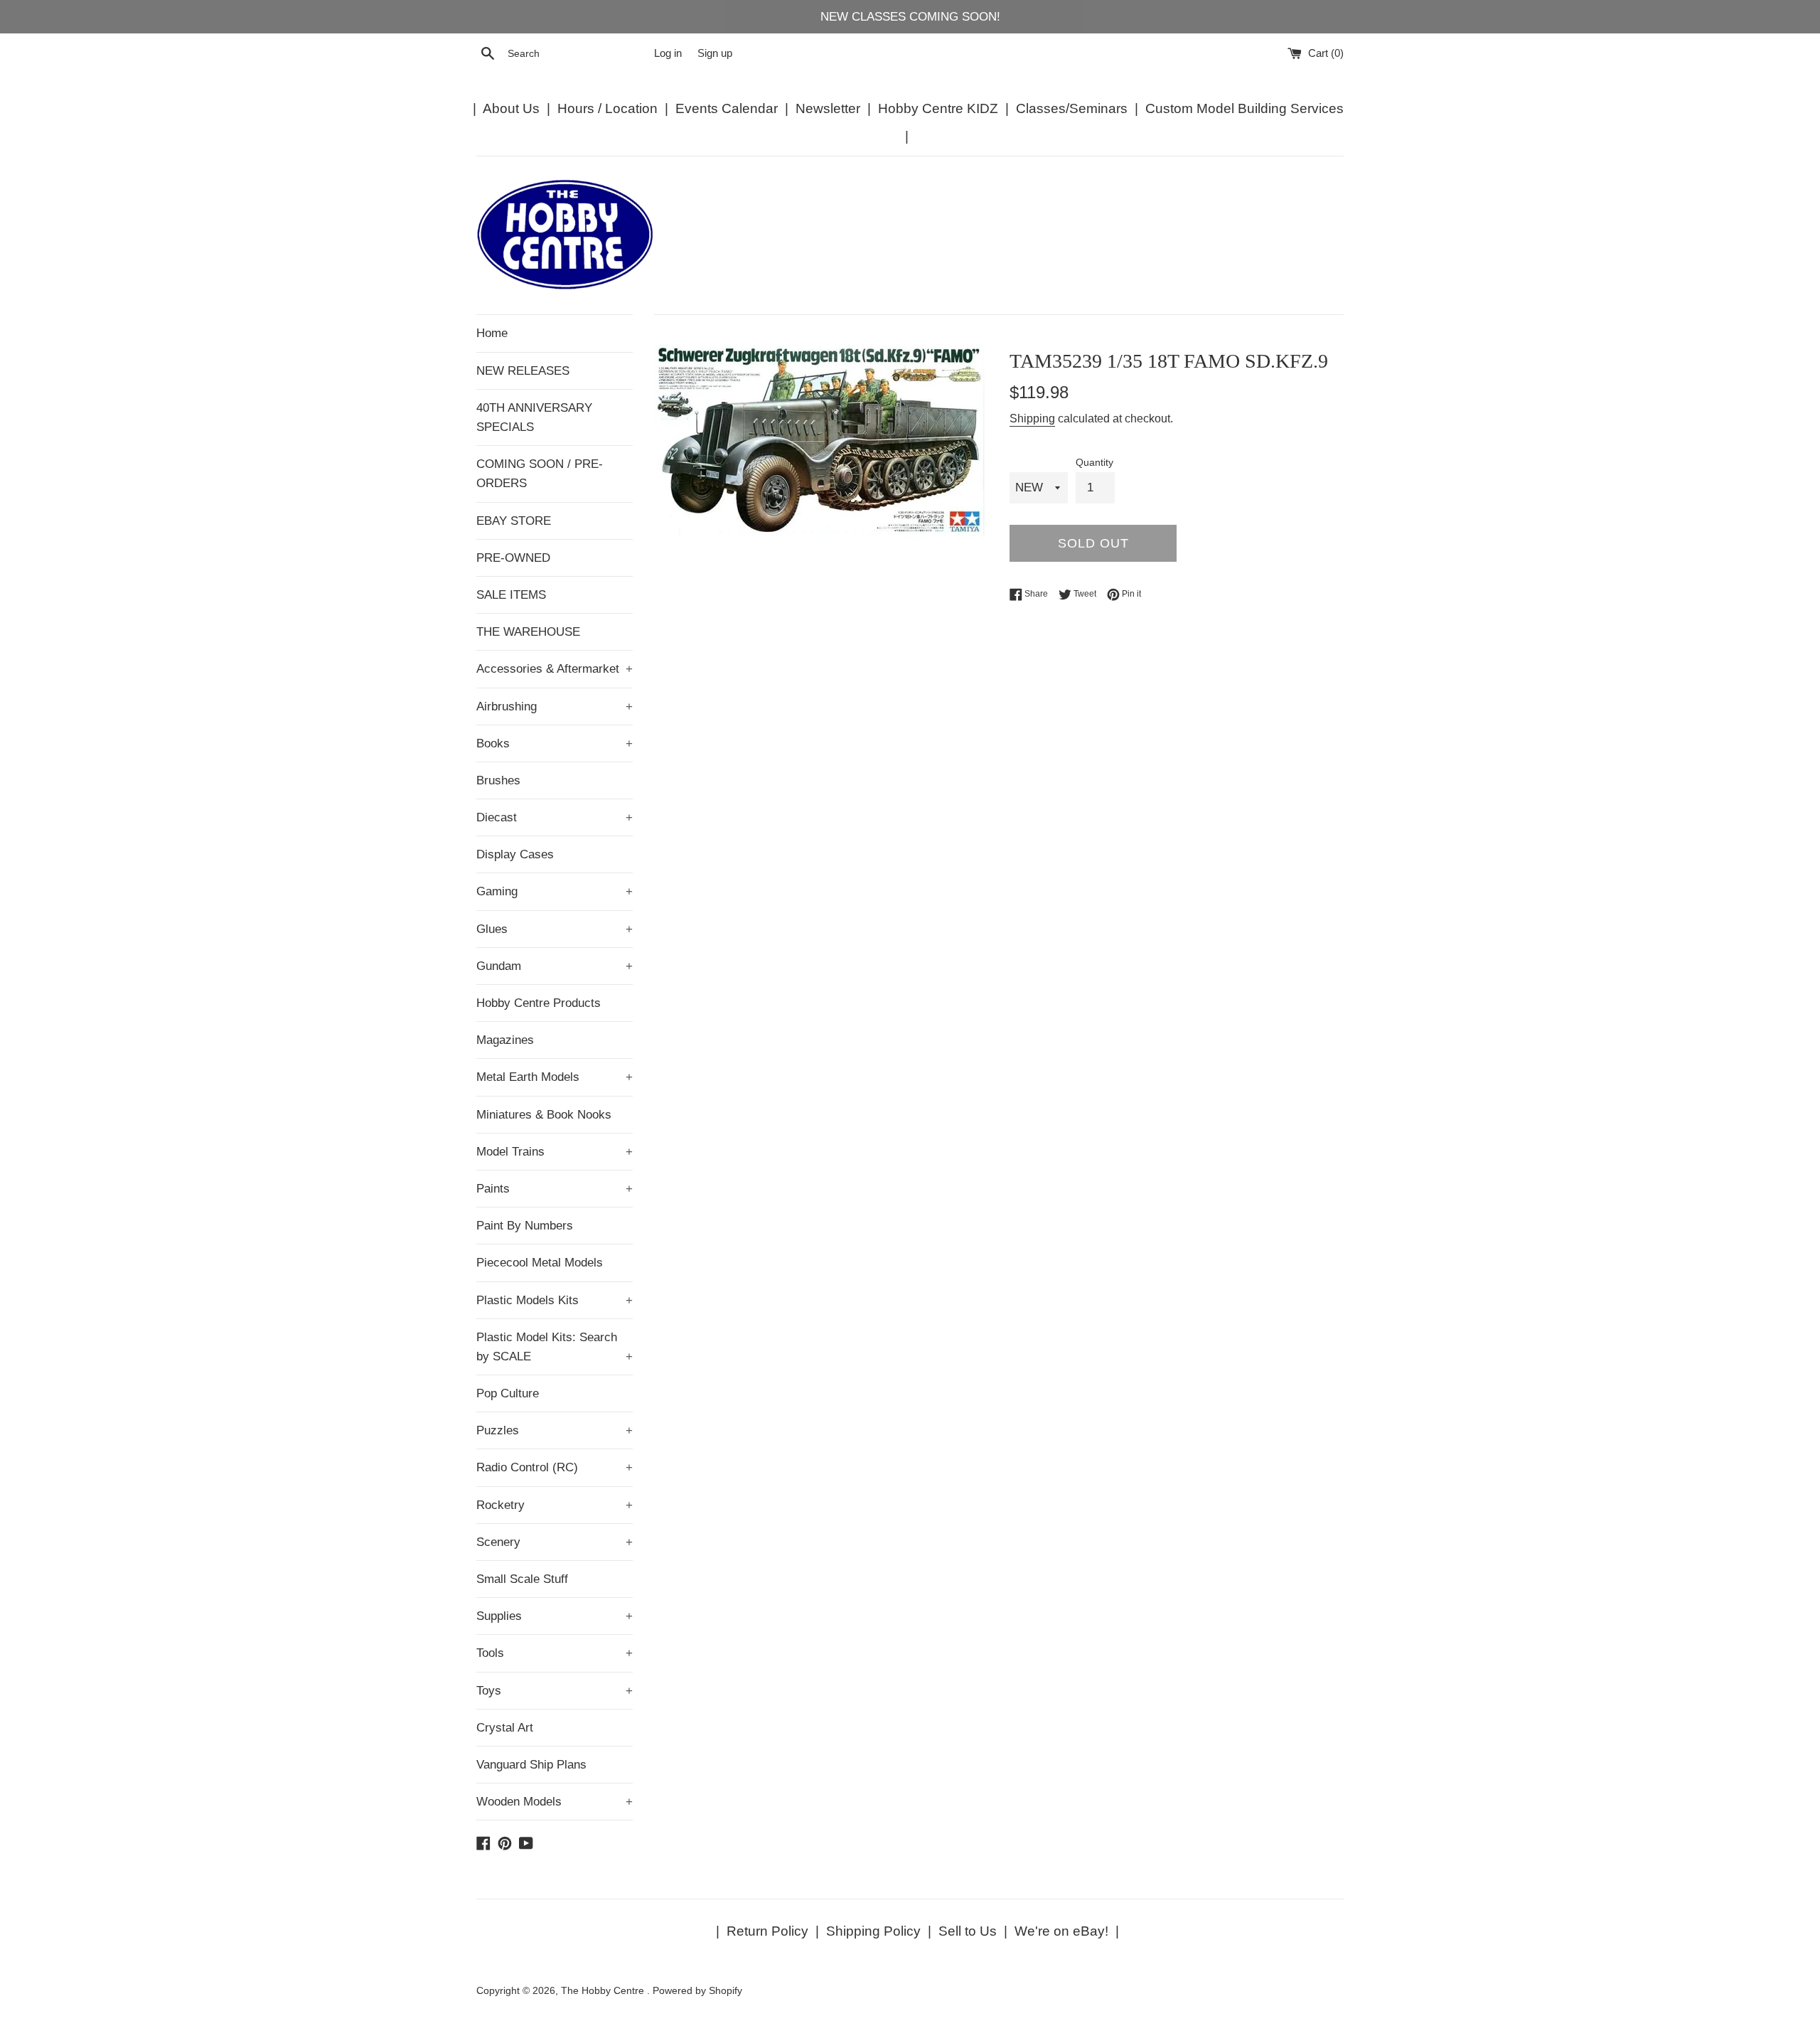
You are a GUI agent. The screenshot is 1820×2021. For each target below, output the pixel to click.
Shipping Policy (873, 1931)
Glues (555, 929)
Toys (555, 1691)
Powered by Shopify (697, 1991)
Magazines (505, 1040)
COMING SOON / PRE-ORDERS (540, 474)
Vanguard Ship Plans (531, 1765)
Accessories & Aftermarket (555, 669)
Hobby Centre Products (539, 1003)
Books (555, 743)
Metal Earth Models (555, 1077)
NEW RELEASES (523, 371)
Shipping (1032, 418)
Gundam (555, 966)
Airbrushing (555, 706)
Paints (555, 1189)
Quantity (1094, 463)
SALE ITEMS (511, 595)
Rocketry (555, 1505)
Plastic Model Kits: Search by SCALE (555, 1347)
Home (492, 333)
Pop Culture (508, 1393)
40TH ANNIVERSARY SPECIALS (534, 417)
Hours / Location (607, 108)
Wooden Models (555, 1802)
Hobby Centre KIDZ (938, 108)
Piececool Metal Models (540, 1263)
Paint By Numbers (525, 1226)
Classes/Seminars (1072, 108)
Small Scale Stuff (522, 1579)
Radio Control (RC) (555, 1467)
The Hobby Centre (604, 1991)
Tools (555, 1653)
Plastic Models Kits (555, 1300)
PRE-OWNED (513, 558)
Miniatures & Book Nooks (544, 1115)
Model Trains (555, 1152)
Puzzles (555, 1430)
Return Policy (767, 1931)
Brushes (498, 780)
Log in (668, 53)
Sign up (715, 53)
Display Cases (515, 854)
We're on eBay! (1061, 1931)
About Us (511, 108)
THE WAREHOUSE (528, 632)
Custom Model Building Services (1244, 108)
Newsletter (828, 108)
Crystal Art (505, 1728)
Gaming (555, 891)
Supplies (555, 1616)
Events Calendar (727, 108)
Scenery (555, 1542)
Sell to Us (968, 1931)
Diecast (555, 817)
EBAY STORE (514, 521)
